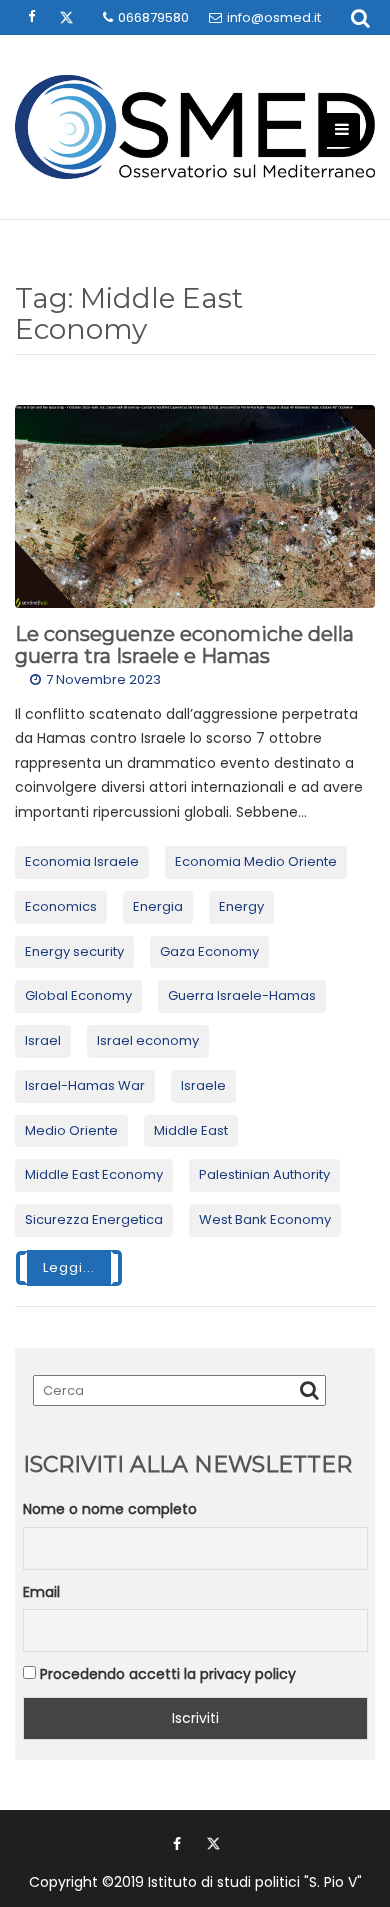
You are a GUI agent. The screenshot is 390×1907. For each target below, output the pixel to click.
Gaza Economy (209, 951)
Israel (43, 1040)
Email (41, 1592)
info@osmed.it (274, 17)
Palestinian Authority (264, 1174)
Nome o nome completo (110, 1509)
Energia (158, 906)
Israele (203, 1085)
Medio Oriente (71, 1130)
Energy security (74, 951)
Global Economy (78, 995)
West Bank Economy (265, 1219)
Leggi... (69, 1267)
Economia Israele (82, 861)
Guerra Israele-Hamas (242, 995)
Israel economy (148, 1040)
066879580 (153, 17)
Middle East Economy (94, 1174)
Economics (61, 906)
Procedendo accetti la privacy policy (166, 1674)
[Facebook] (177, 1844)
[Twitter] (213, 1844)
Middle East (191, 1130)
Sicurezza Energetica (94, 1219)
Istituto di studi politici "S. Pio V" (255, 1882)
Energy (241, 906)
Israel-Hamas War (85, 1085)
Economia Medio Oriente (256, 861)
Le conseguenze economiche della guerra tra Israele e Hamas (184, 645)
